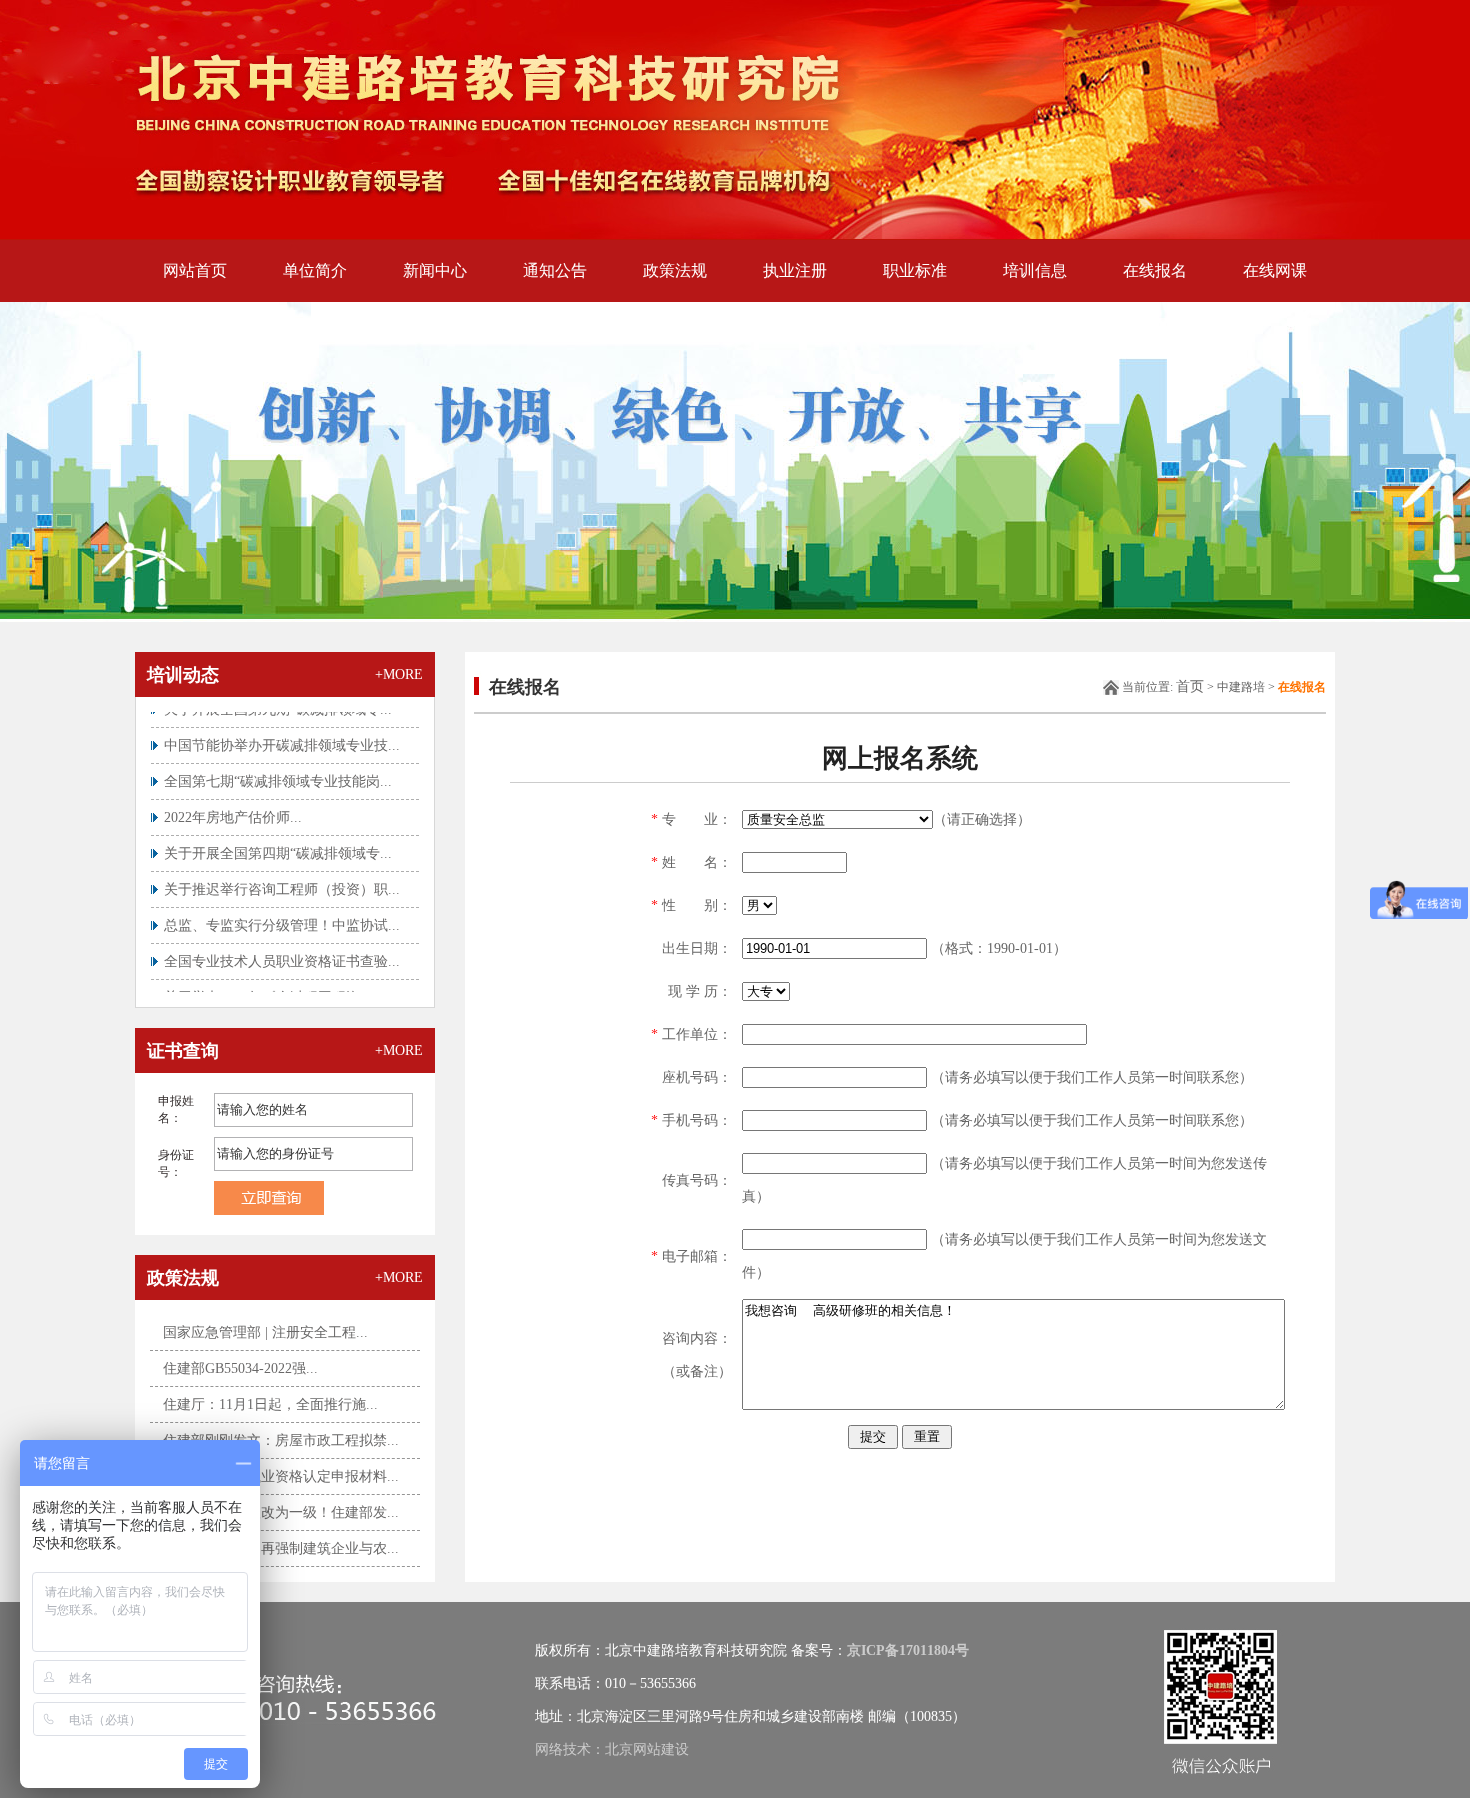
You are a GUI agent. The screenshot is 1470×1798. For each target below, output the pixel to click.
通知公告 (555, 270)
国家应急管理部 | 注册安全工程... (265, 1332)
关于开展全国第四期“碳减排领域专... (278, 832)
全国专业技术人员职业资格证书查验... (282, 940)
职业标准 (915, 270)
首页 (1190, 686)
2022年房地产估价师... (233, 796)
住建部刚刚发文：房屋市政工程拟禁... (281, 1440)
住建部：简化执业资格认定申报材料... (281, 1476)
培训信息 (1035, 270)
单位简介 (315, 270)
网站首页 (195, 270)
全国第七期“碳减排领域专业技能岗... (278, 760)
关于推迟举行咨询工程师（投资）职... (282, 868)
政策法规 (675, 270)
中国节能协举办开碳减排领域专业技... (282, 724)
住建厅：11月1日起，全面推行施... (270, 1404)
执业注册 (795, 270)
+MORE (399, 674)
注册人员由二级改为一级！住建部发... (281, 1512)
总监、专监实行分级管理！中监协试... (282, 904)
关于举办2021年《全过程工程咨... (268, 976)
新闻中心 (435, 270)
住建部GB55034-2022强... (240, 1368)
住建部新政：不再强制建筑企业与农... (281, 1548)
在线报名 (1155, 270)
